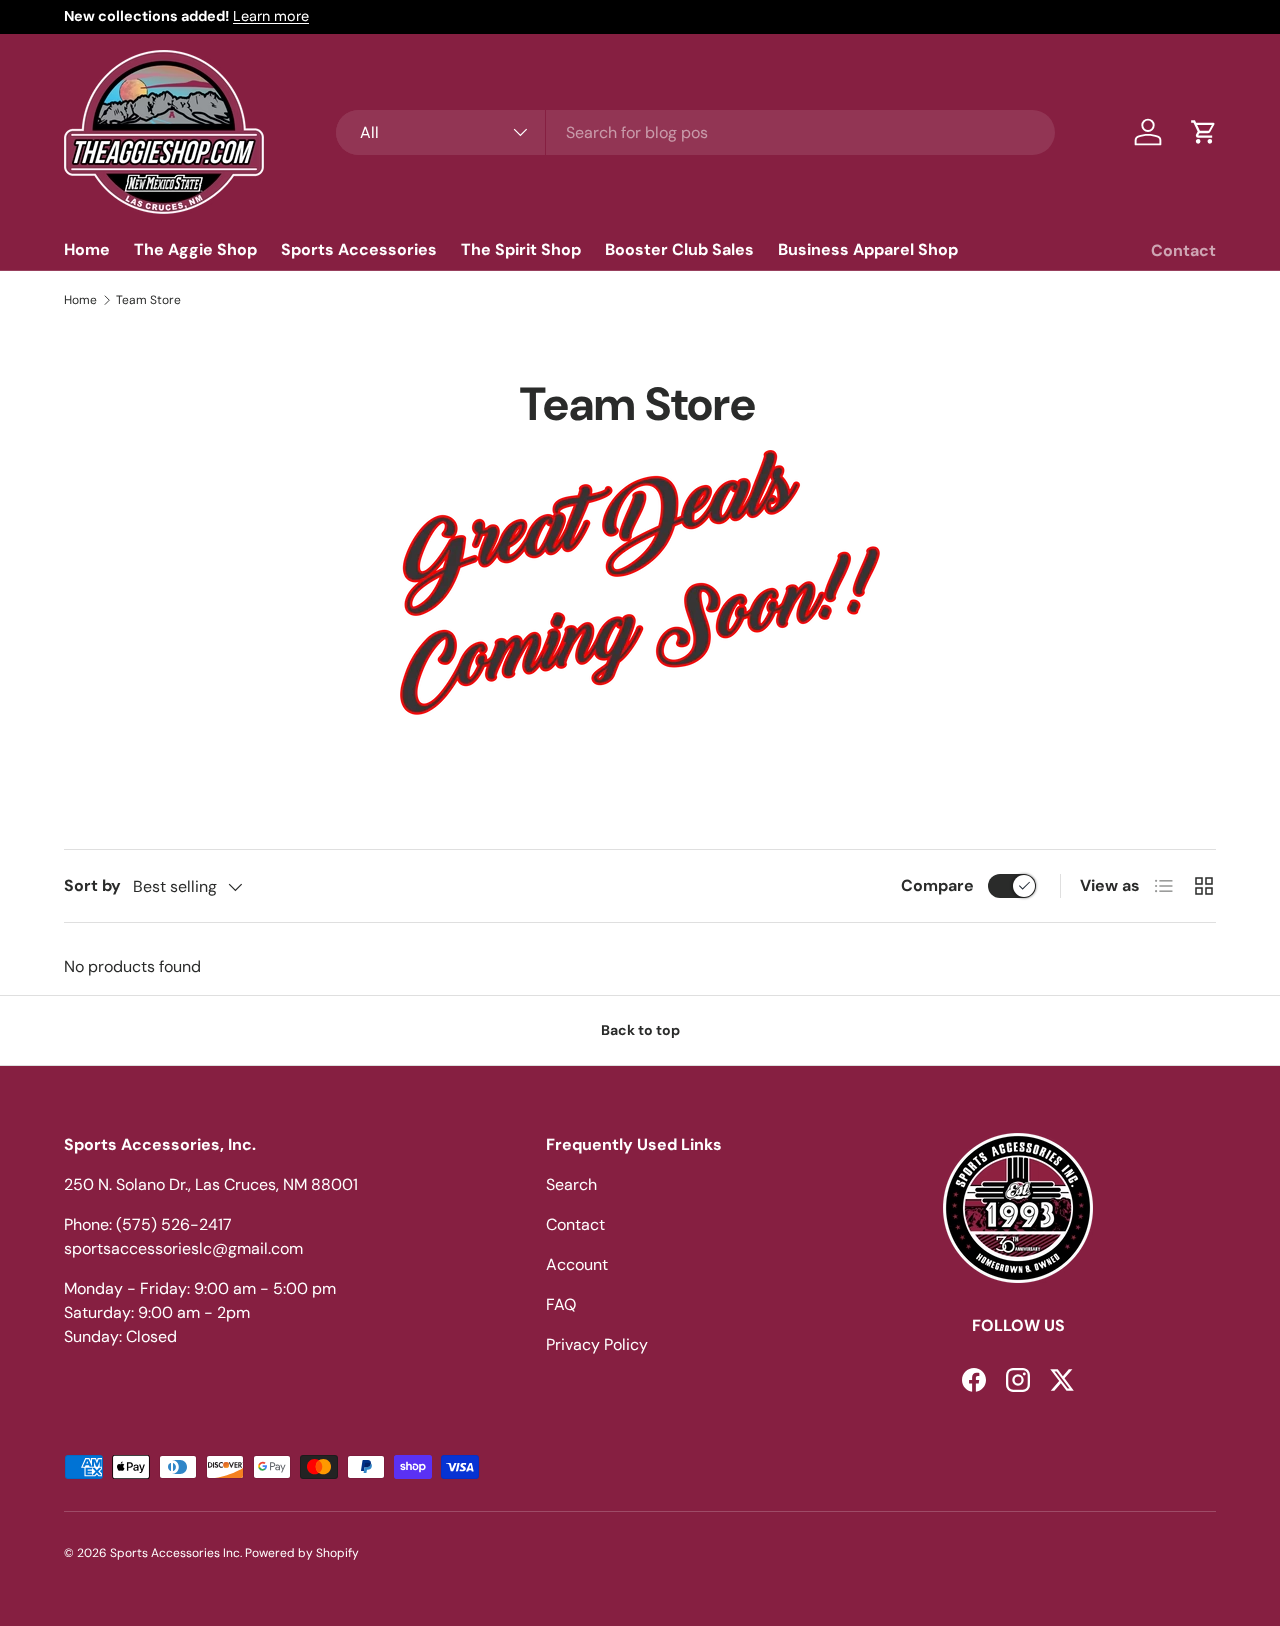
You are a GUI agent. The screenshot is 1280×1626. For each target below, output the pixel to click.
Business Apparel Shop (868, 249)
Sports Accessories (359, 249)
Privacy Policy (597, 1344)
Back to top (640, 1030)
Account (577, 1264)
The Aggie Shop (195, 249)
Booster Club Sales (679, 249)
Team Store (148, 300)
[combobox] (695, 132)
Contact (1183, 250)
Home (87, 249)
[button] (1204, 132)
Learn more (271, 16)
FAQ (561, 1304)
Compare (937, 885)
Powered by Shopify (302, 1553)
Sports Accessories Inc (175, 1553)
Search (571, 1184)
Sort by (92, 885)
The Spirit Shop (521, 249)
